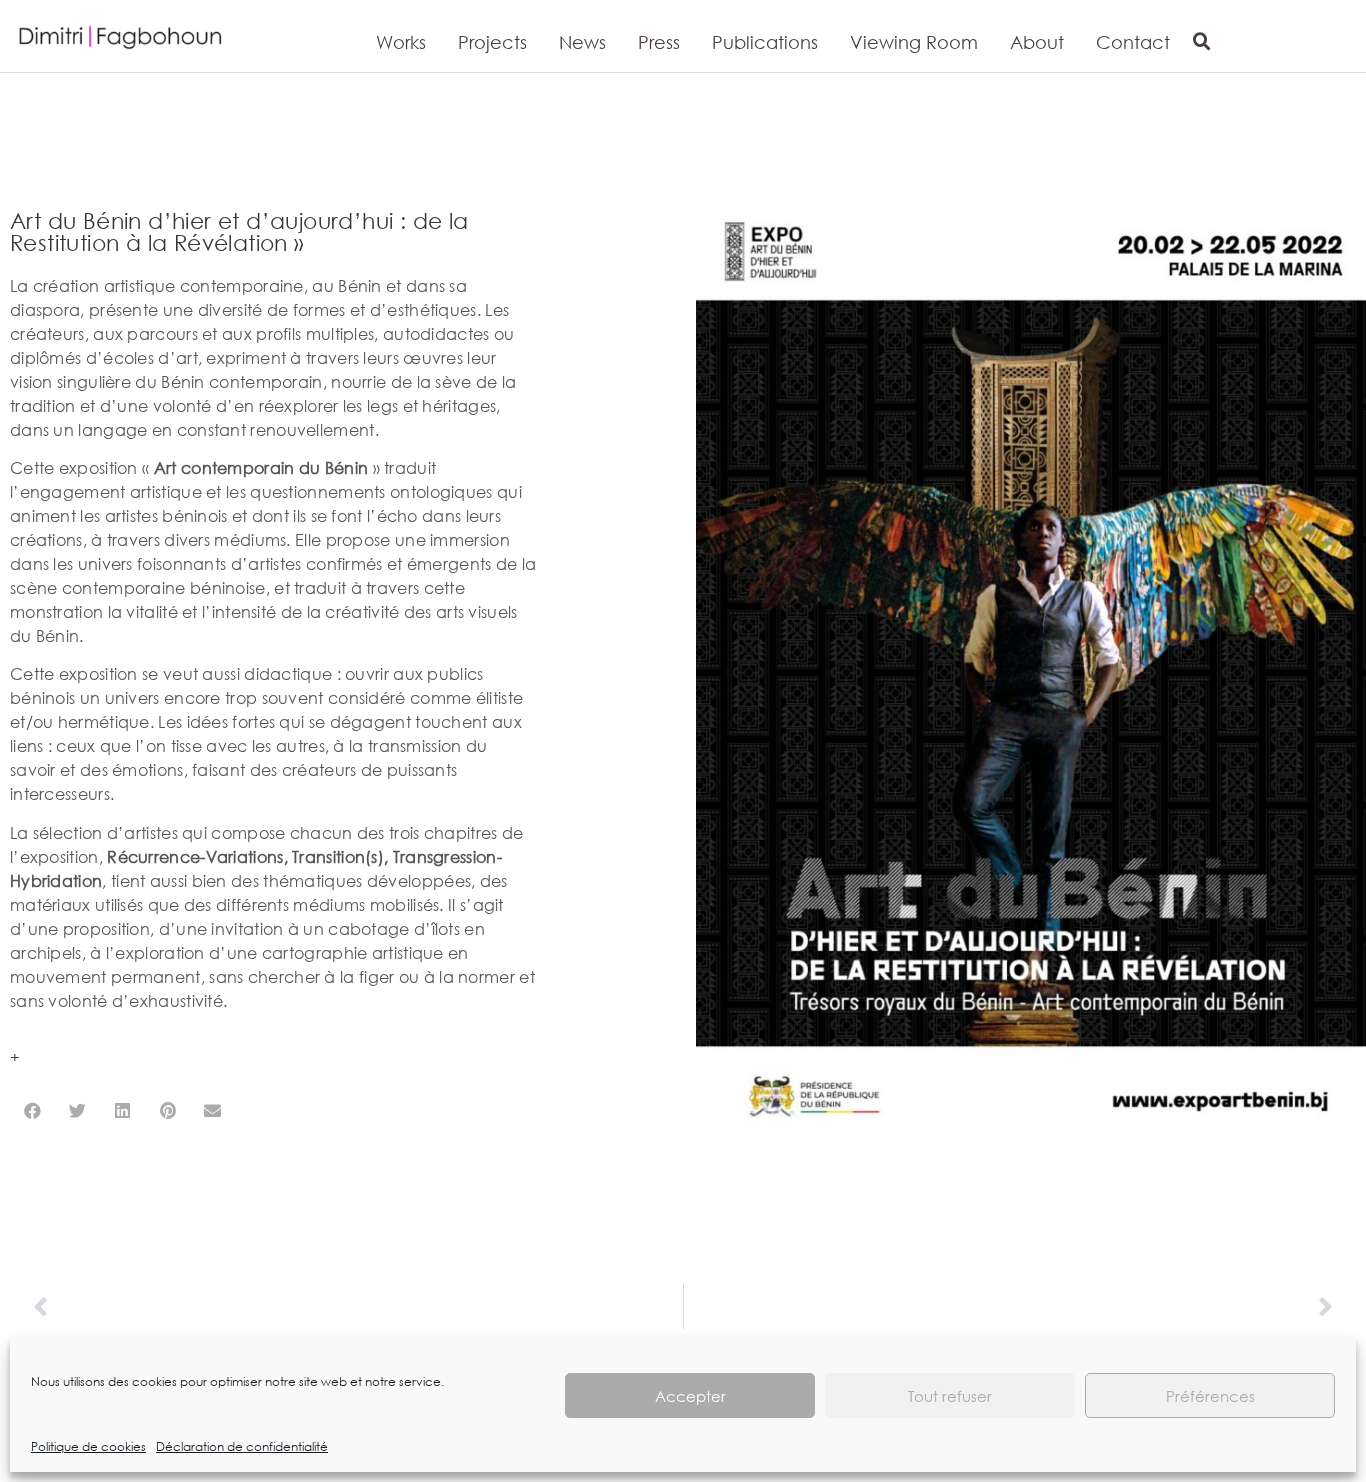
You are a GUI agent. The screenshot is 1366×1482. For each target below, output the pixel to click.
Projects (492, 42)
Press (659, 42)
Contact (1133, 42)
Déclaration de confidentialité (242, 1446)
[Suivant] (1009, 1306)
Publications (765, 42)
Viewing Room (914, 42)
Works (401, 42)
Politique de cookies (88, 1446)
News (582, 42)
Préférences (1210, 1396)
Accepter (690, 1396)
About (1037, 42)
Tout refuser (950, 1396)
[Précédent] (358, 1306)
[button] (1202, 42)
